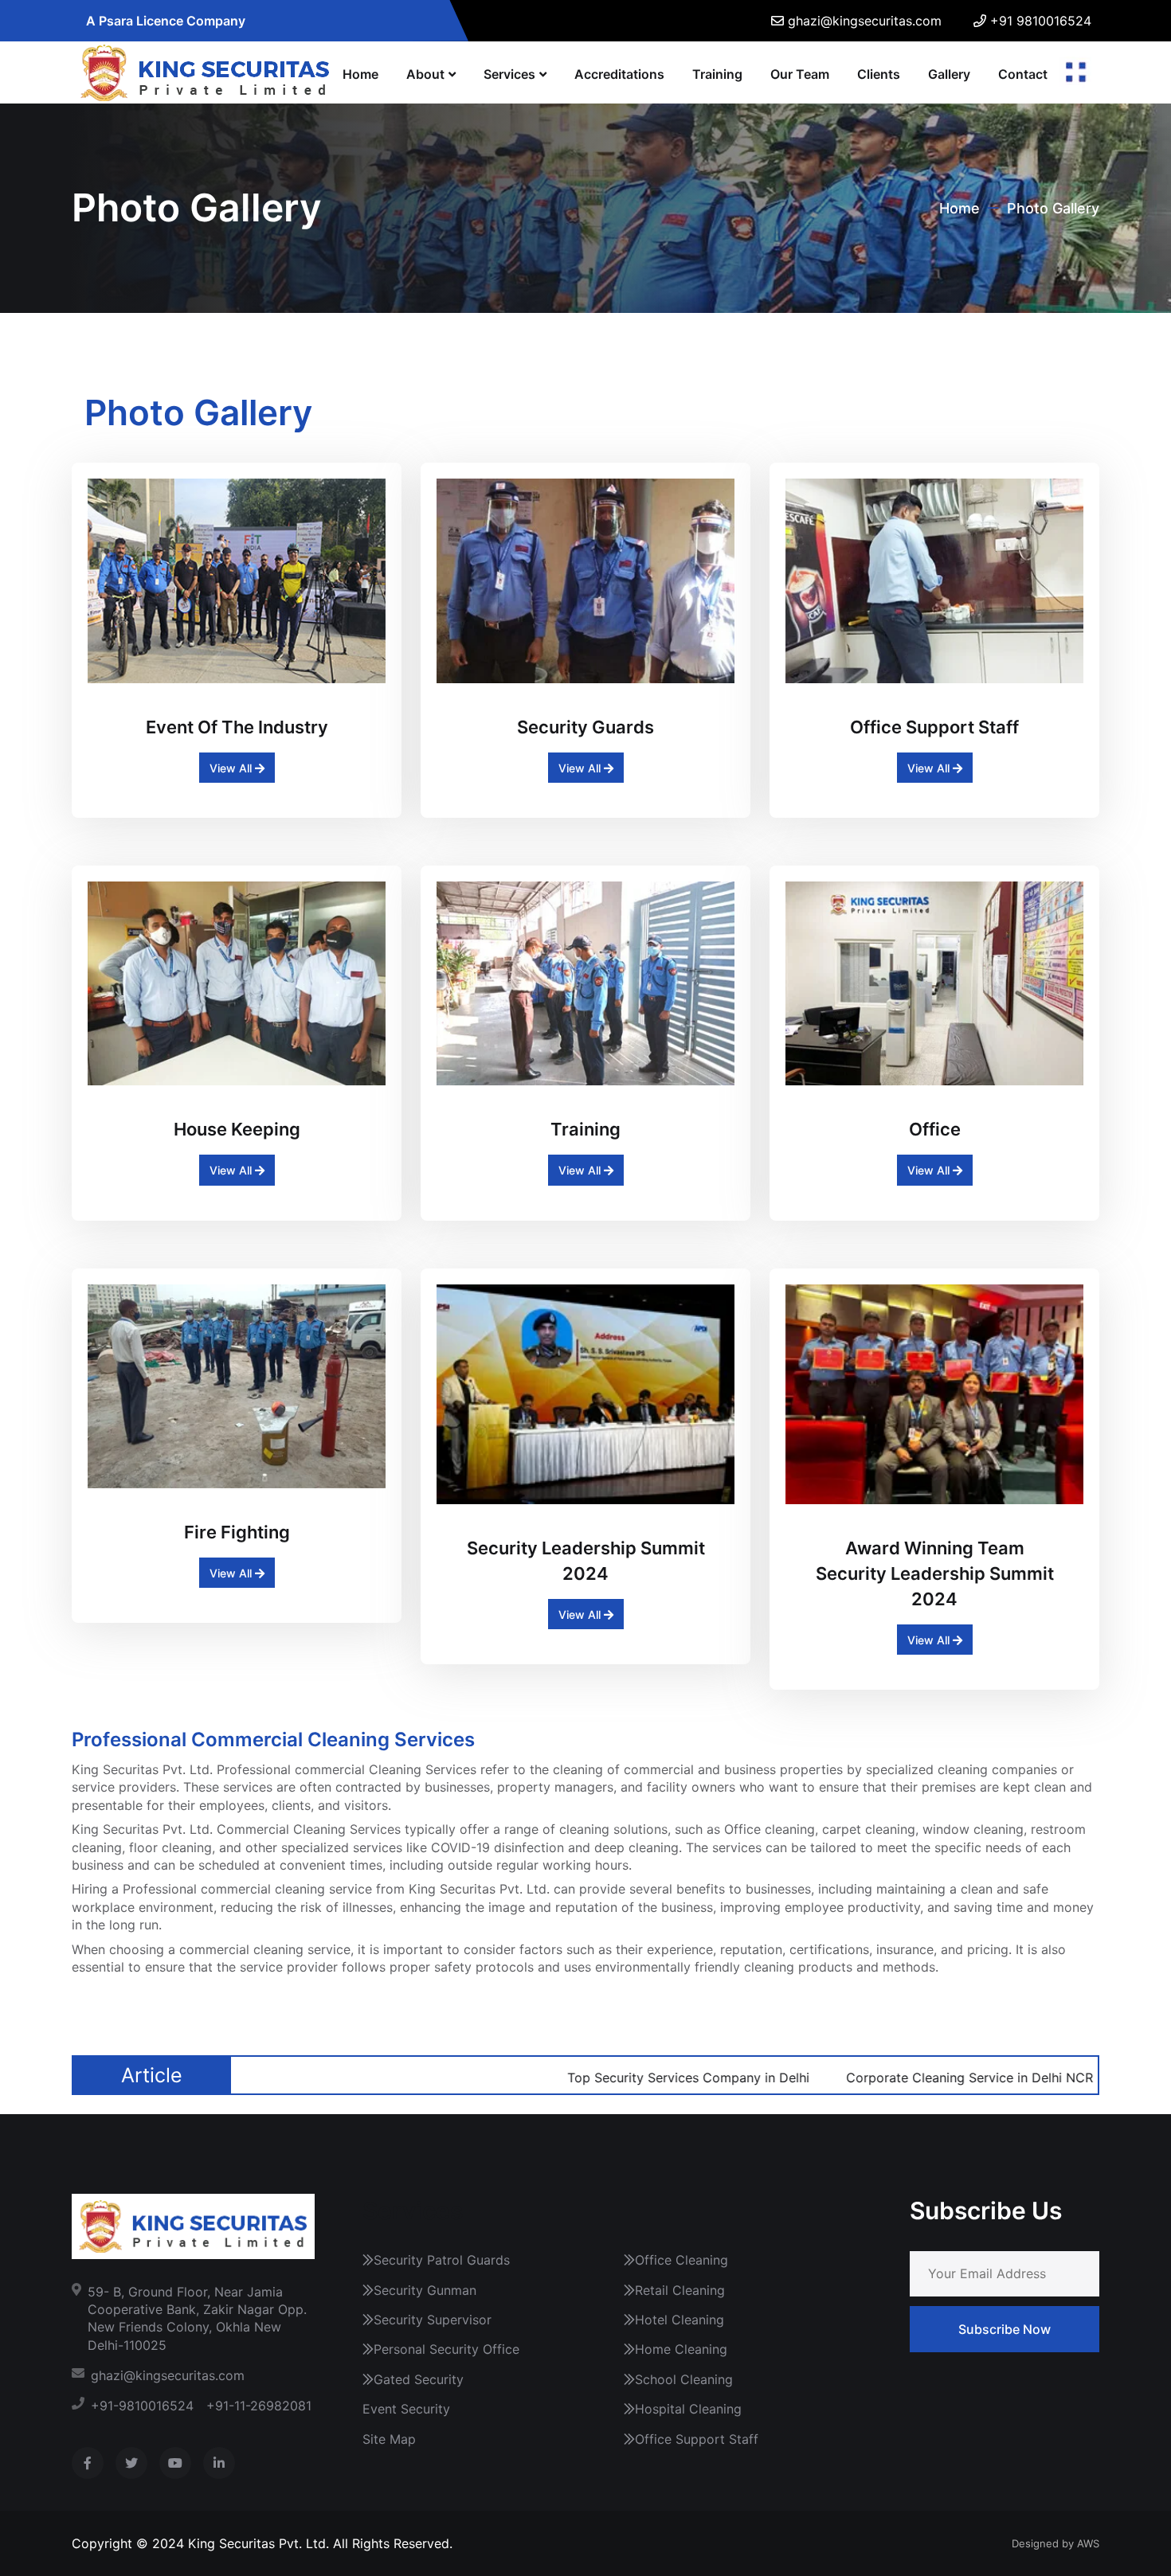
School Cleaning (684, 2379)
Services (509, 74)
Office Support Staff (697, 2439)
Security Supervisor (433, 2320)
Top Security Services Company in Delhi (597, 2078)
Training (717, 74)
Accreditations (619, 74)
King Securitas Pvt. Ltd (257, 2543)
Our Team (800, 74)
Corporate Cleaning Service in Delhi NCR (878, 2078)
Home (360, 74)
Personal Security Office (446, 2349)
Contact (1023, 74)
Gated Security (419, 2379)
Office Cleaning (681, 2260)
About (425, 74)
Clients (879, 74)
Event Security (406, 2409)
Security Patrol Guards (442, 2260)
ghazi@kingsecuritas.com (865, 21)
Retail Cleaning (680, 2290)
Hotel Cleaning (679, 2320)
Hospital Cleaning (688, 2409)
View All (232, 768)
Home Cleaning (681, 2349)
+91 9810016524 (1041, 21)
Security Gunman (425, 2290)
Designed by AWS (1055, 2543)
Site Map (389, 2439)
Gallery (949, 74)
